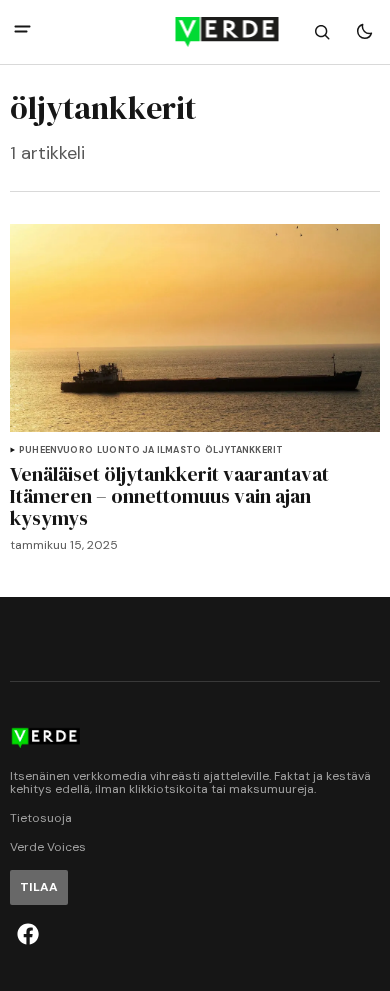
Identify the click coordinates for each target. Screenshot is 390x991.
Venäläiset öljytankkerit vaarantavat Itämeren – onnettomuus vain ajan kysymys (169, 496)
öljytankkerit (244, 450)
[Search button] (322, 32)
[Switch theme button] (364, 32)
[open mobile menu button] (22, 31)
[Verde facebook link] (28, 934)
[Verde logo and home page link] (195, 32)
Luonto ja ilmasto (149, 450)
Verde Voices (48, 847)
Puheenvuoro (56, 450)
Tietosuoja (41, 818)
